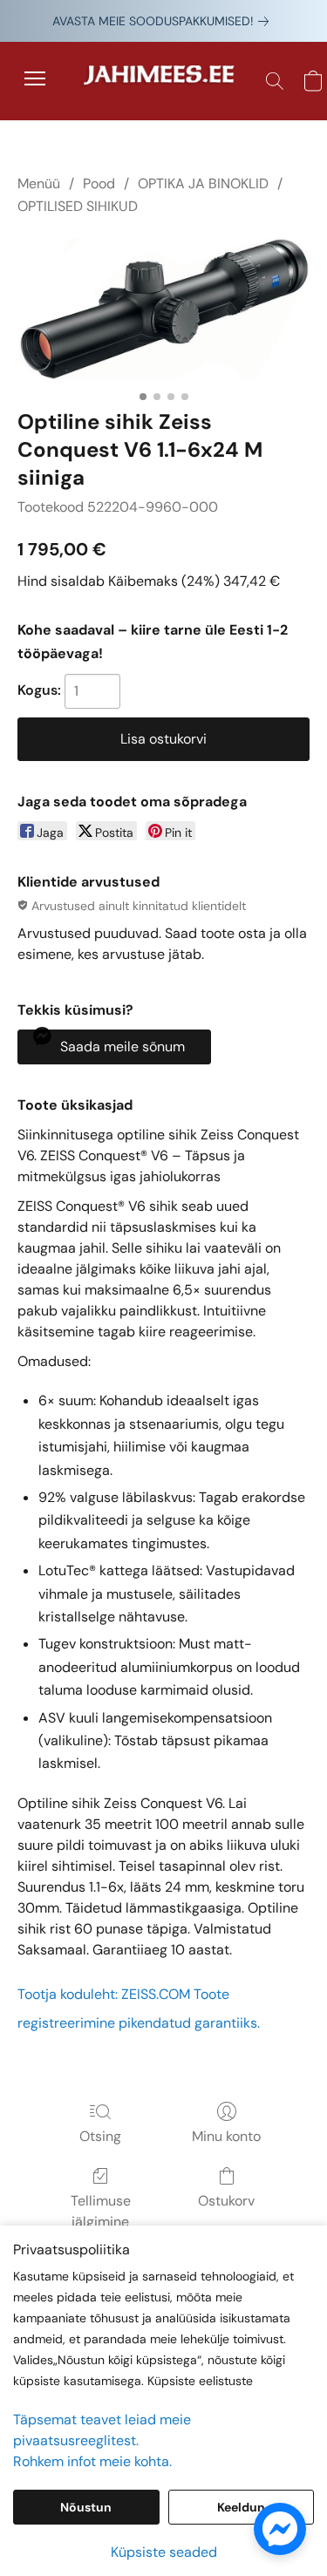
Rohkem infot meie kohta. (92, 2461)
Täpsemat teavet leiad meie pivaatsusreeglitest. (102, 2430)
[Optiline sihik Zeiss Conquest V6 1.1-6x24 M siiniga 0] (163, 309)
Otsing (100, 2136)
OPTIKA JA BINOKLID (203, 184)
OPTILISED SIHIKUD (78, 206)
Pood (99, 184)
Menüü (39, 184)
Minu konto (226, 2136)
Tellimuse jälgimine (101, 2211)
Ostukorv (226, 2201)
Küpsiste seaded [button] (164, 2552)
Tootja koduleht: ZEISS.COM (104, 1994)
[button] (164, 81)
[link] (164, 21)
